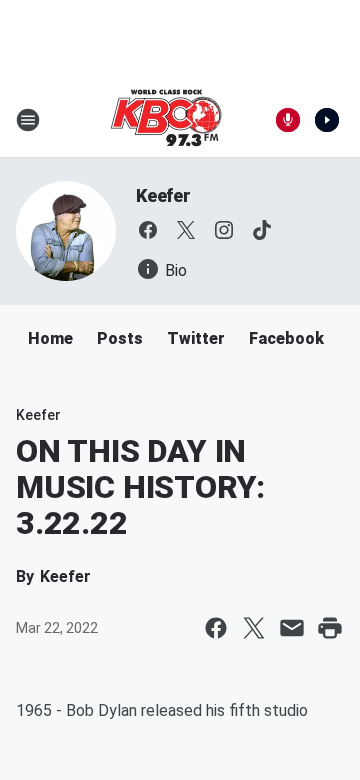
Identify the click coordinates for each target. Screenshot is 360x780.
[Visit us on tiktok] (262, 230)
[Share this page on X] (254, 628)
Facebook (286, 338)
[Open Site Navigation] (28, 120)
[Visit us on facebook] (148, 230)
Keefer (163, 195)
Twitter (196, 338)
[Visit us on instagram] (224, 230)
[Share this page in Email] (292, 628)
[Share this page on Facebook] (216, 628)
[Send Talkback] (288, 120)
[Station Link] (166, 120)
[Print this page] (330, 628)
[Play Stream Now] (327, 120)
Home (50, 338)
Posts (120, 338)
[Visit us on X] (186, 230)
